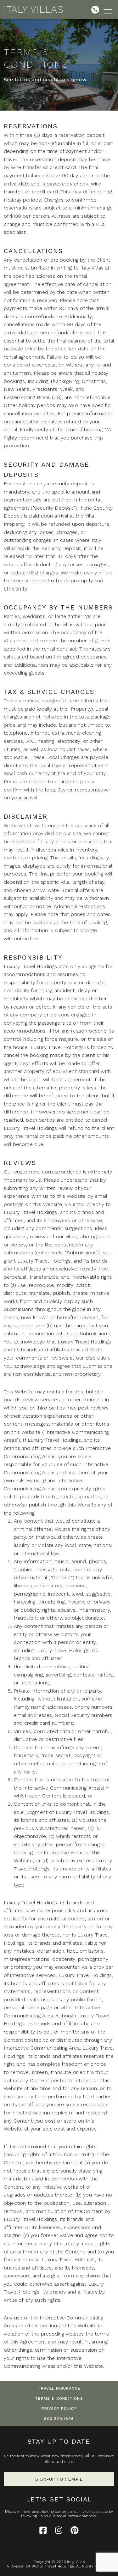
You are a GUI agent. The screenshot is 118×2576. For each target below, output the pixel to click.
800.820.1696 (59, 2419)
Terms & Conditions (59, 2398)
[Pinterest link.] (75, 2530)
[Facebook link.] (43, 2530)
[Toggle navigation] (108, 9)
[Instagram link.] (59, 2530)
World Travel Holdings (53, 2566)
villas (90, 2455)
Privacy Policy (59, 2409)
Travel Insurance (59, 2388)
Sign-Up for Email (59, 2479)
